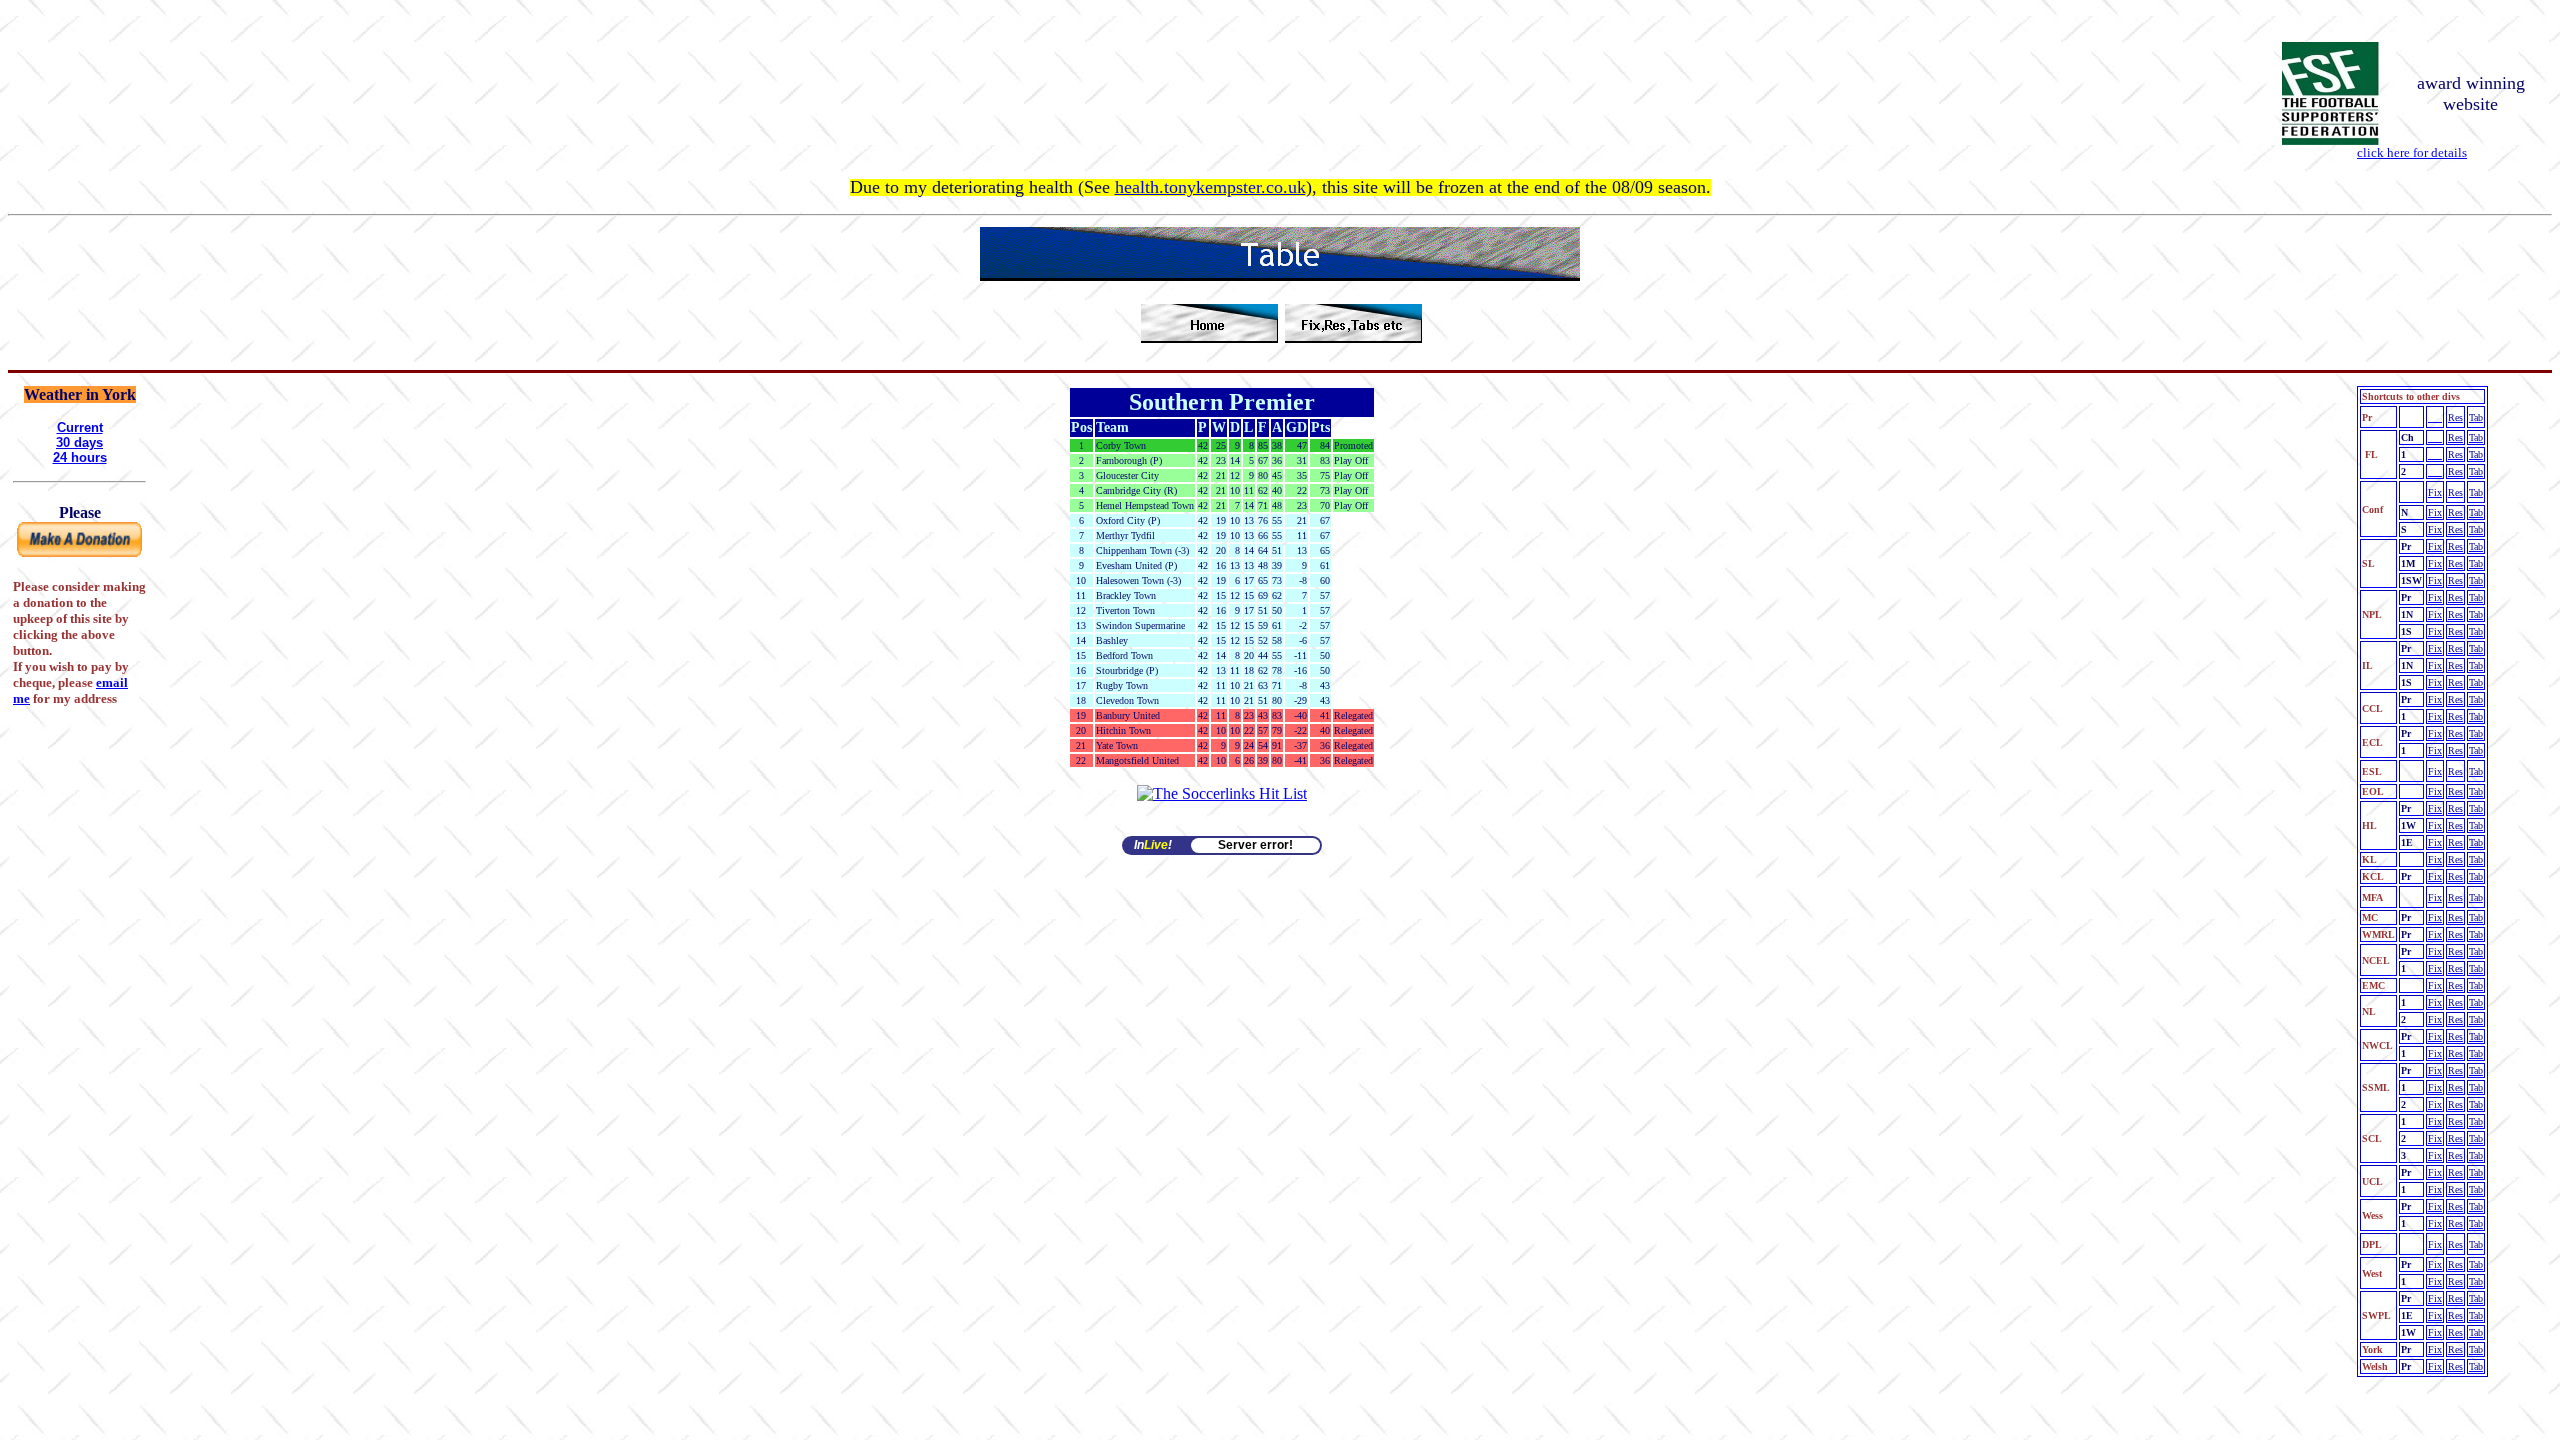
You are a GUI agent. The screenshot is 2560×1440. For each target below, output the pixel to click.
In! (1153, 845)
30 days (79, 442)
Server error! (1255, 845)
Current (80, 427)
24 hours (80, 457)
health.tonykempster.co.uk (1210, 187)
